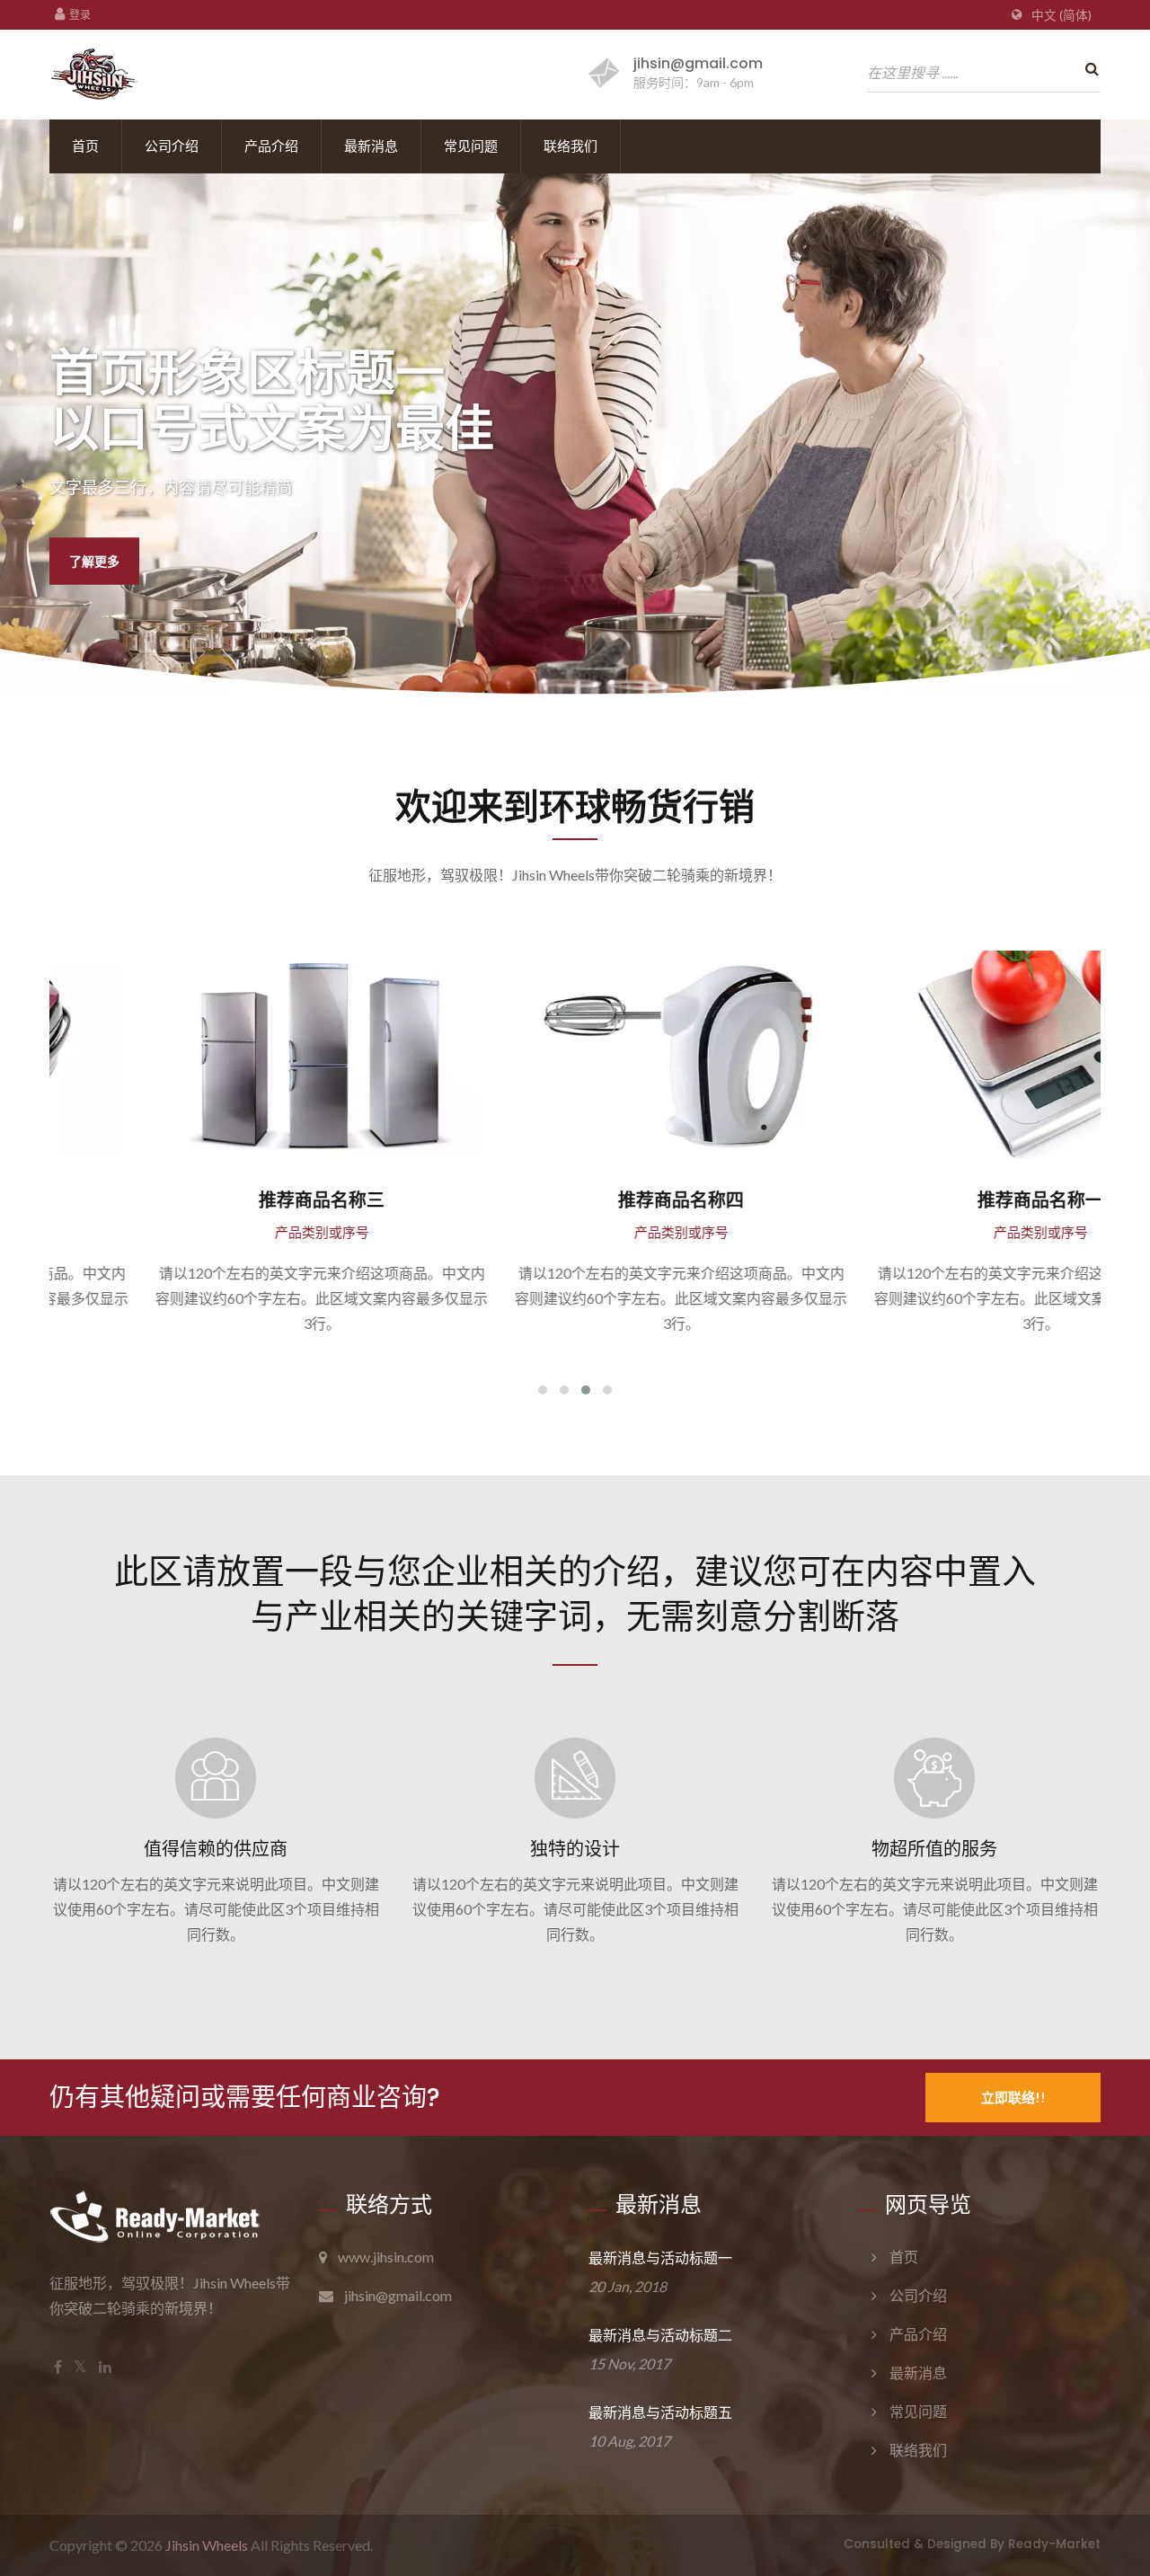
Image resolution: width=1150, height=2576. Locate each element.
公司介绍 (172, 146)
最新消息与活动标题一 (660, 2258)
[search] (1087, 69)
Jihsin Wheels (207, 2545)
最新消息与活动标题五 (660, 2413)
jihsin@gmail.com (698, 63)
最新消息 (371, 146)
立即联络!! (1013, 2097)
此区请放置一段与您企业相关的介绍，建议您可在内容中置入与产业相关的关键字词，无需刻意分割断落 (575, 1592)
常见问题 (471, 146)
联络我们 (571, 146)
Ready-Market (1054, 2544)
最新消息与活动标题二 (660, 2336)
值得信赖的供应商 (216, 1849)
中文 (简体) (1062, 15)
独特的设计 (575, 1849)
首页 (85, 146)
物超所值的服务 (934, 1849)
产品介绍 (271, 146)
